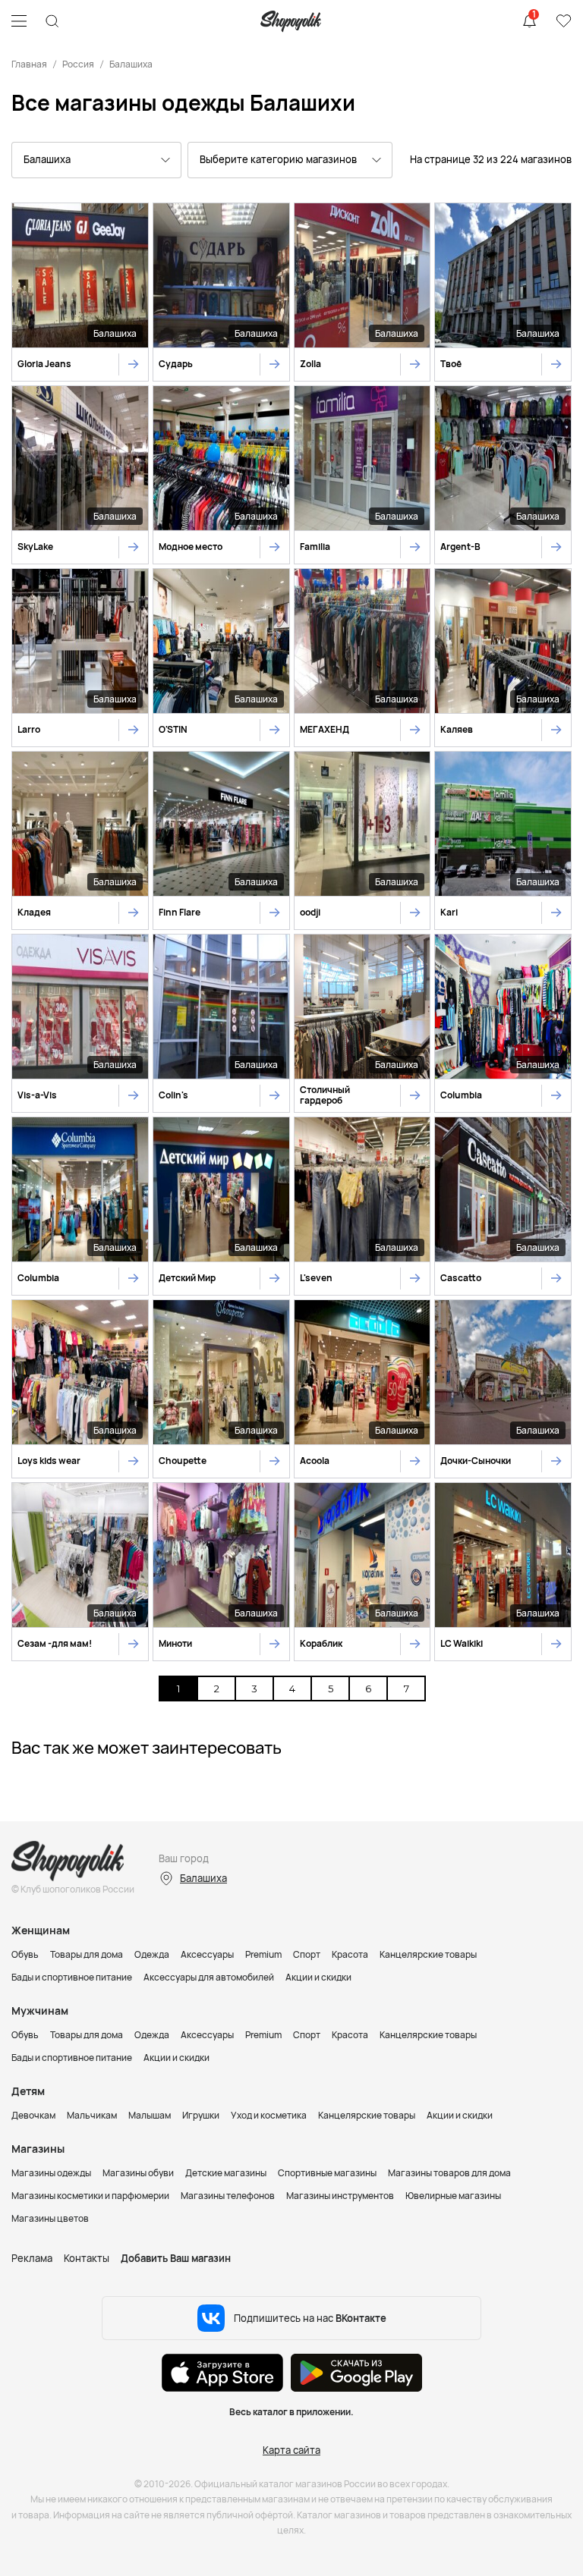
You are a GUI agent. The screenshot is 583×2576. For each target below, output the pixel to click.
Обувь (25, 1954)
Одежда (152, 1954)
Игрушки (201, 2115)
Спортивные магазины (327, 2173)
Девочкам (33, 2115)
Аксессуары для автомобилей (209, 1977)
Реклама (32, 2258)
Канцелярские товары (428, 1954)
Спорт (307, 1954)
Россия (78, 64)
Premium (263, 1954)
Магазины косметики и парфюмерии (90, 2196)
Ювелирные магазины (453, 2196)
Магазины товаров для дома (449, 2173)
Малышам (150, 2115)
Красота (350, 1954)
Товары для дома (87, 1954)
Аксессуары (207, 1954)
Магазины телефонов (228, 2196)
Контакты (87, 2258)
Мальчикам (92, 2115)
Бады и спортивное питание (72, 1977)
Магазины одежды (51, 2173)
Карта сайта (291, 2450)
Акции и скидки (318, 1977)
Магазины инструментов (340, 2196)
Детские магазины (226, 2173)
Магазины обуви (138, 2173)
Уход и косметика (269, 2115)
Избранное (563, 21)
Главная (29, 64)
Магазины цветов (50, 2218)
